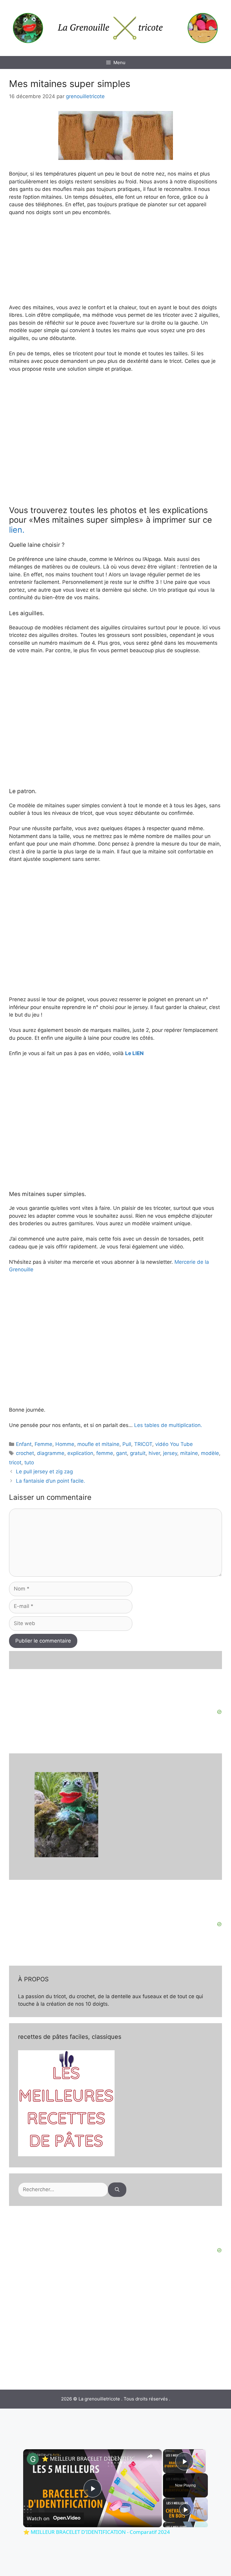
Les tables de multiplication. (168, 1425)
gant (122, 1453)
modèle (210, 1453)
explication (80, 1453)
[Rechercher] (117, 2190)
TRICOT (143, 1444)
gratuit (138, 1453)
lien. (17, 530)
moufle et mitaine (98, 1444)
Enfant (24, 1444)
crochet (25, 1453)
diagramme (51, 1453)
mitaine (189, 1453)
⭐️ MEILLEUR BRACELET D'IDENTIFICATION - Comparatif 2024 (92, 2459)
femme (105, 1453)
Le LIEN (134, 1053)
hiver (154, 1453)
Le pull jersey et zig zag (44, 1472)
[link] (33, 2459)
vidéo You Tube (174, 1444)
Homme (65, 1444)
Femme (43, 1444)
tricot (15, 1462)
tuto (29, 1462)
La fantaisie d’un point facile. (51, 1481)
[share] (150, 2456)
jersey (170, 1453)
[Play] (185, 2509)
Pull (127, 1444)
